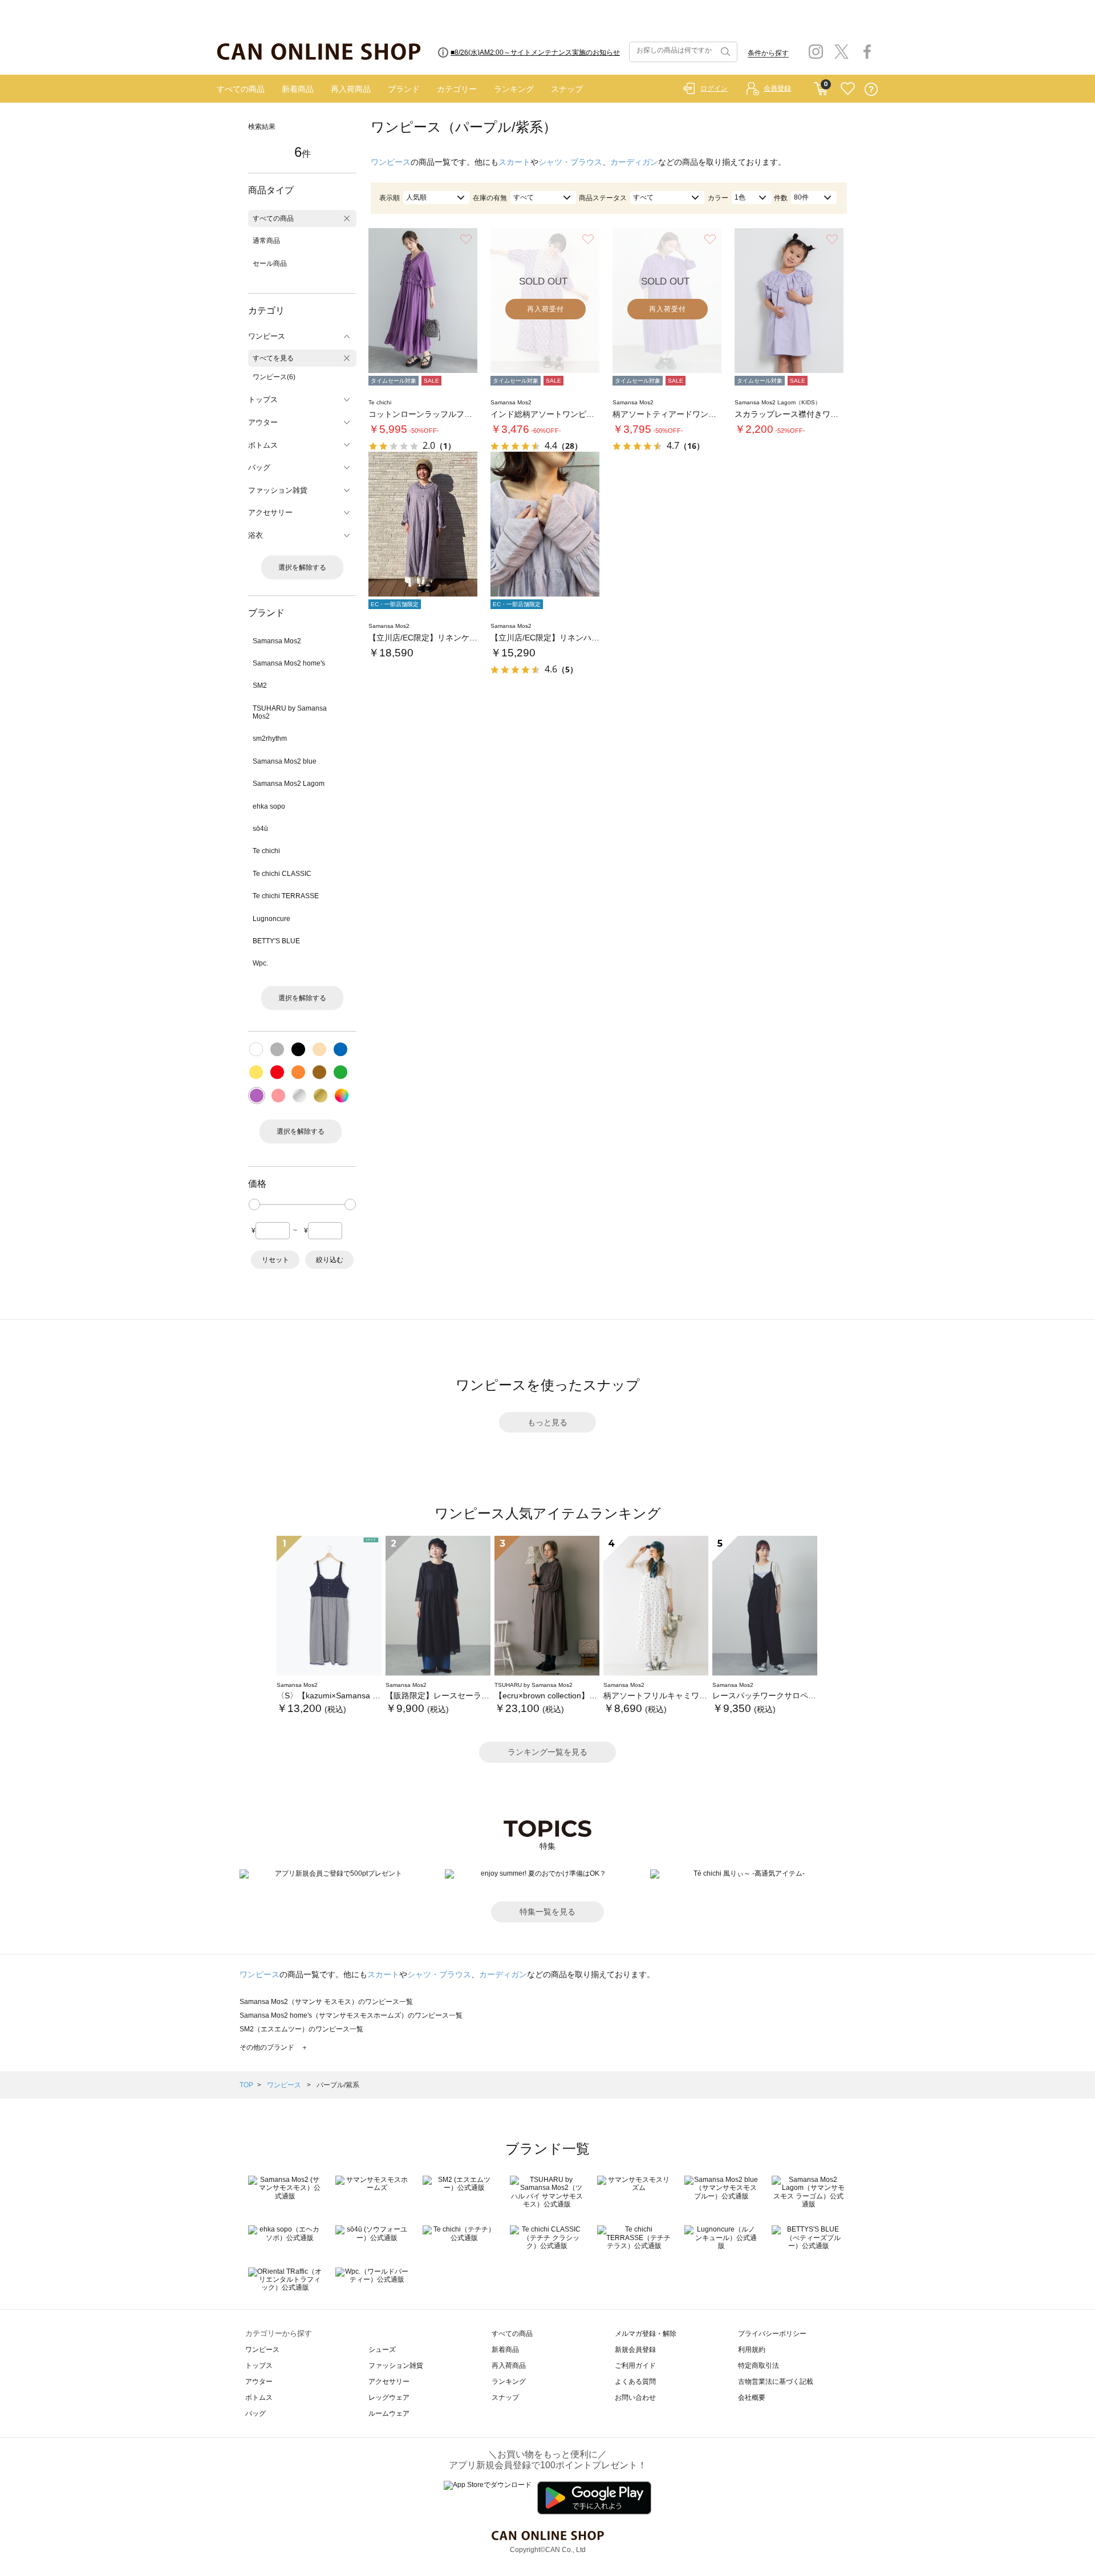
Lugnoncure (271, 919)
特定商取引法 (759, 2366)
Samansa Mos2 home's (289, 663)
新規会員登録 (635, 2350)
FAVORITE (848, 89)
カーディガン (634, 162)
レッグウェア (389, 2397)
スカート (514, 162)
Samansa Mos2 (277, 641)
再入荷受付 (546, 309)
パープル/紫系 (338, 2085)
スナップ (567, 89)
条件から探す (768, 53)
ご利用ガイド (635, 2366)
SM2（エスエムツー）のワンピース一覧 (301, 2029)
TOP (246, 2085)
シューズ (382, 2350)
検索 (724, 52)
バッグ (255, 2413)
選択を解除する (302, 567)
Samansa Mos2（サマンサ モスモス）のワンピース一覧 (326, 2002)
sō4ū (260, 829)
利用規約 (752, 2350)
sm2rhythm (270, 739)
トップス (259, 2366)
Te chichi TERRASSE (286, 896)
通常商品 (266, 241)
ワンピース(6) (274, 377)
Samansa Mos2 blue (285, 761)
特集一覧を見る (547, 1912)
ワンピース (391, 162)
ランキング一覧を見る (547, 1752)
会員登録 (777, 88)
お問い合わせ (635, 2397)
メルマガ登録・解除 (646, 2334)
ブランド (404, 89)
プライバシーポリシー (772, 2334)
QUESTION (871, 89)
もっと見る (547, 1422)
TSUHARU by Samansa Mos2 (290, 712)
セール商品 (270, 263)
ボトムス (259, 2397)
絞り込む (330, 1260)
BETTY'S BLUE (276, 941)
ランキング (514, 89)
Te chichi (266, 851)
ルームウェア (389, 2413)
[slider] (254, 1204)
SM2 (260, 685)
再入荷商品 (351, 89)
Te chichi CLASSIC (282, 874)
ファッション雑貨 (396, 2366)
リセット (275, 1260)
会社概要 (752, 2397)
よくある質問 (635, 2382)
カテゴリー (457, 89)
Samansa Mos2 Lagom (289, 784)
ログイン (714, 88)
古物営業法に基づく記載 (776, 2382)
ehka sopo (269, 806)
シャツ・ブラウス (570, 162)
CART (821, 86)
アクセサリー (389, 2382)
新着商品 (298, 89)
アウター (259, 2382)
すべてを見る (273, 358)
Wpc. (260, 963)
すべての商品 (241, 89)
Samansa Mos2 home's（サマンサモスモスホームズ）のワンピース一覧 (351, 2015)
